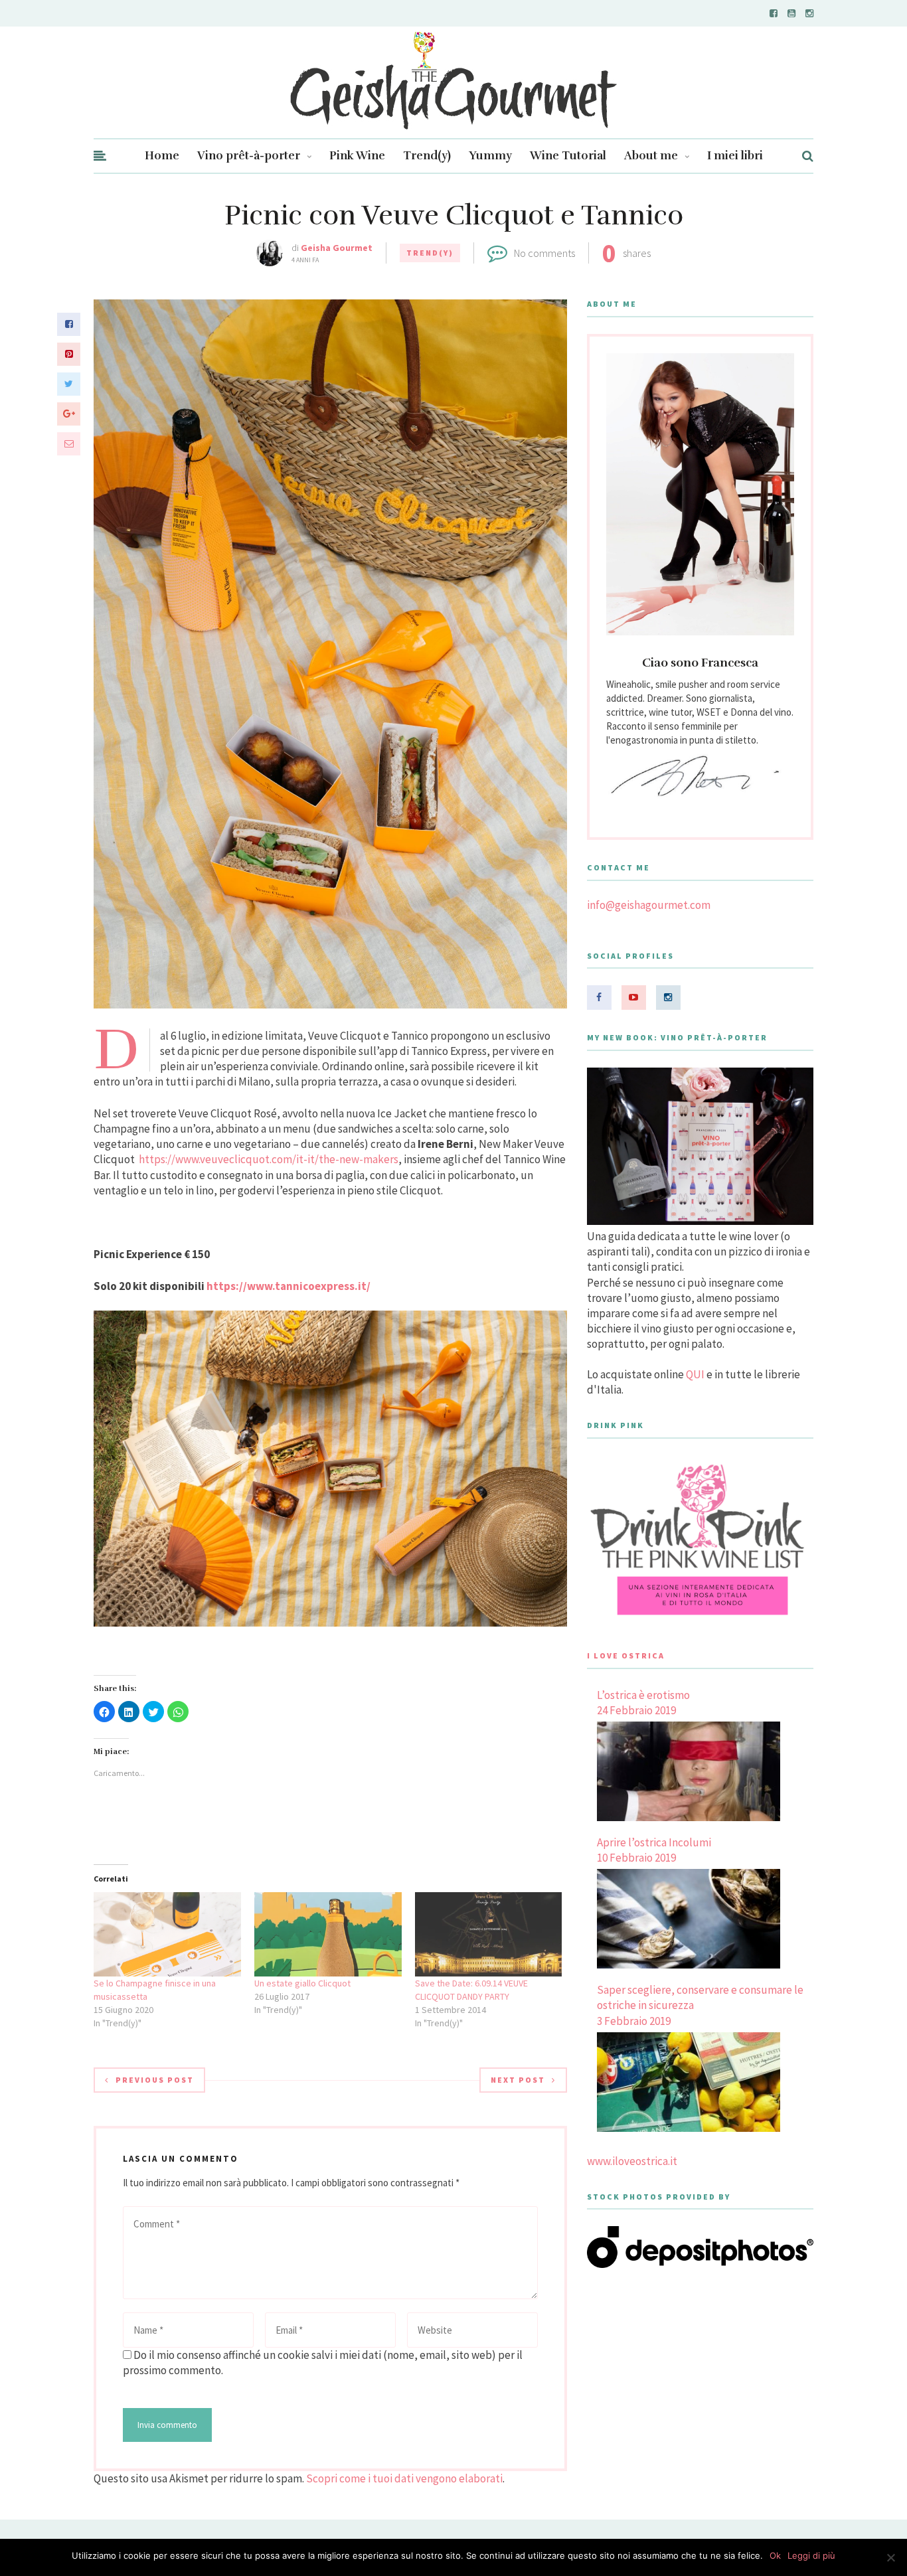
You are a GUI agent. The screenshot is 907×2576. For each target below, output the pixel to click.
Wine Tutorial (568, 156)
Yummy (490, 156)
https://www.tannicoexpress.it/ (289, 1286)
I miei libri (735, 156)
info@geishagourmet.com (649, 905)
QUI (695, 1374)
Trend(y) (427, 156)
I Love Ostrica (626, 1655)
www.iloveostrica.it (632, 2161)
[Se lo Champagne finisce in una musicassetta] (167, 1934)
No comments (544, 253)
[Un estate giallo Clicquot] (328, 1934)
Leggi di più (811, 2555)
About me (651, 156)
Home (162, 156)
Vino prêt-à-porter (249, 156)
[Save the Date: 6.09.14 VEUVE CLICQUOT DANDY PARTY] (489, 1934)
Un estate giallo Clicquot (302, 1983)
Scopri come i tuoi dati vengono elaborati (404, 2478)
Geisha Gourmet (337, 248)
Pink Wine (357, 156)
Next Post (518, 2080)
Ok (775, 2555)
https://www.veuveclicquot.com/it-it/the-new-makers (269, 1159)
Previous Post (155, 2080)
